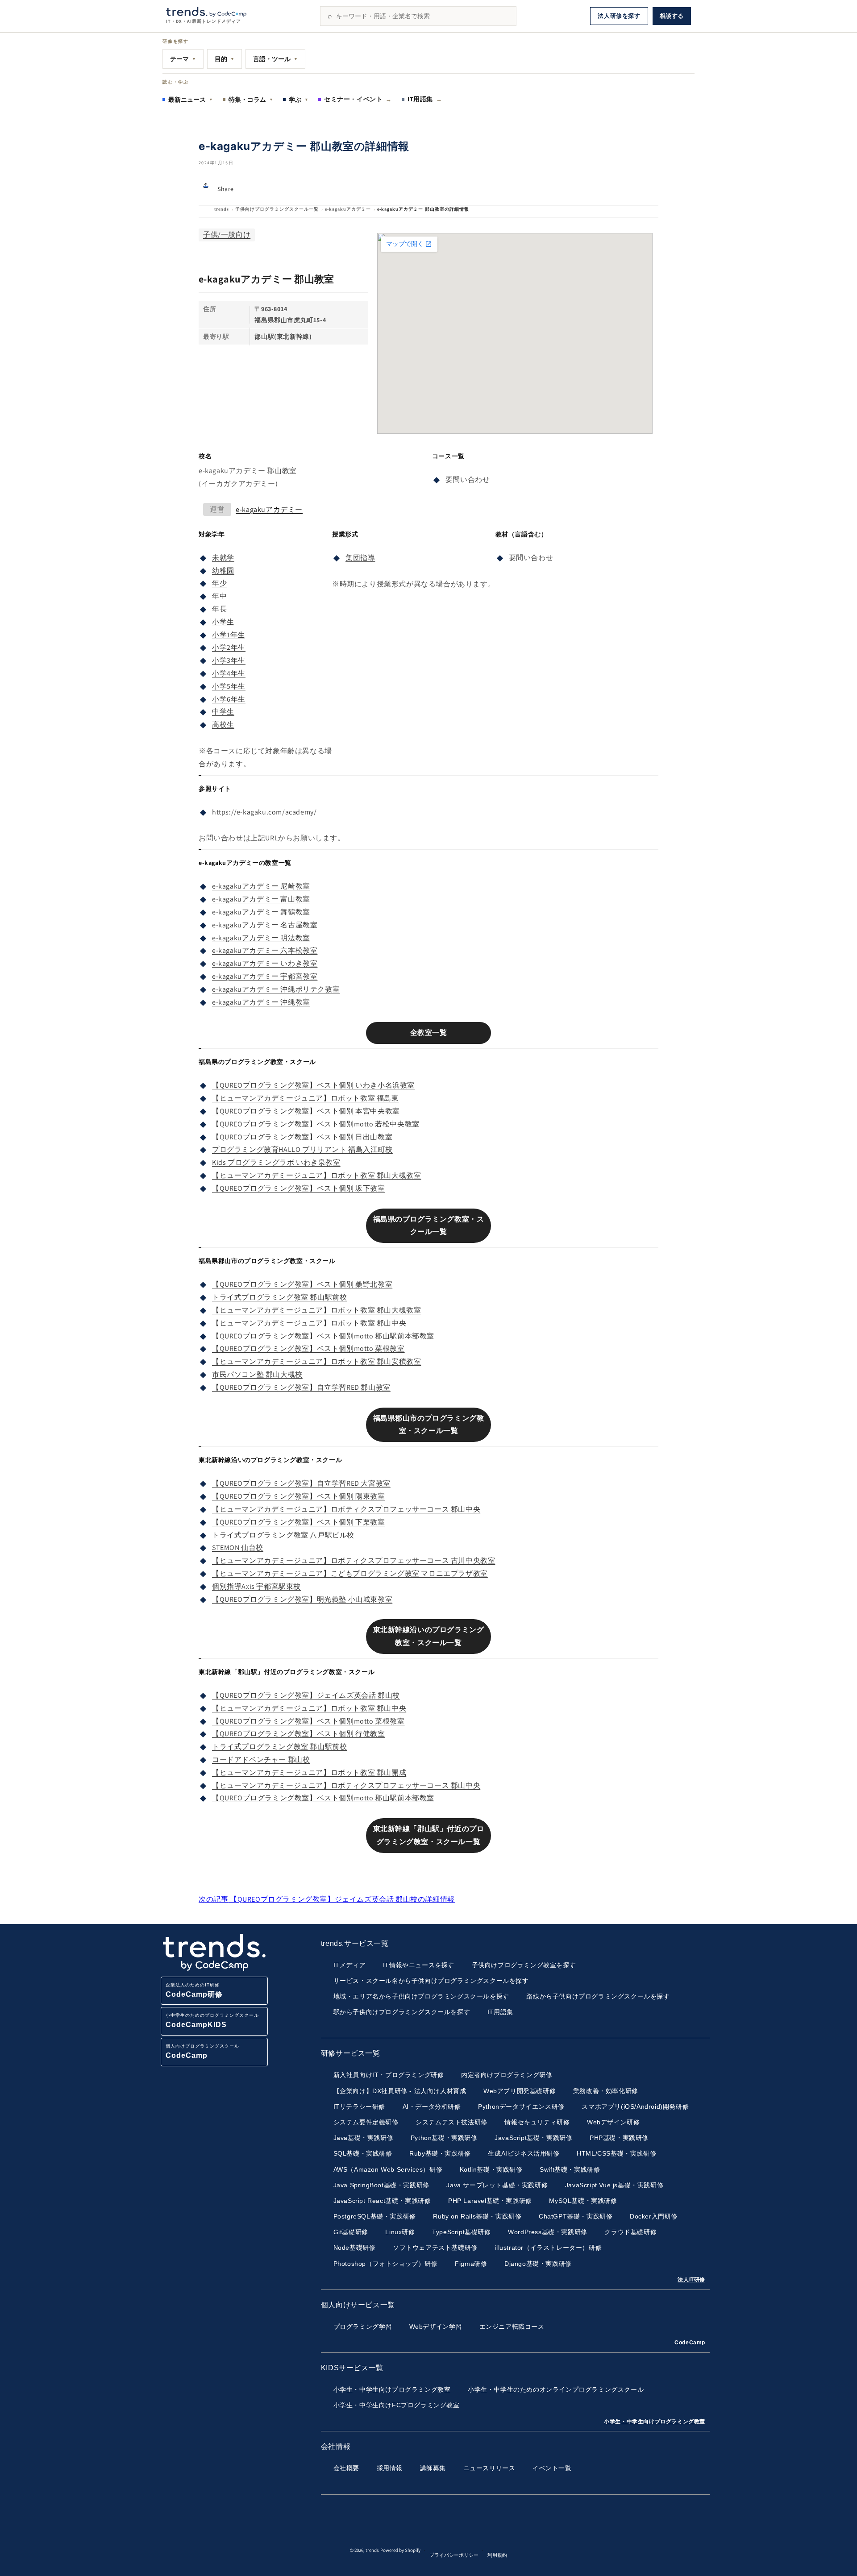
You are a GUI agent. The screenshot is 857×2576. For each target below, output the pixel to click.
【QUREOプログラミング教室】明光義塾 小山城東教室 (302, 1599)
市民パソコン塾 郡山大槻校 (257, 1374)
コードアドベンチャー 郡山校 (261, 1760)
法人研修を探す (619, 16)
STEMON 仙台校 (238, 1548)
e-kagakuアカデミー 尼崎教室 (261, 886)
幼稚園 (223, 571)
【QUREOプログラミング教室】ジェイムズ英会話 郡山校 (306, 1695)
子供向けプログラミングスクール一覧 (277, 209)
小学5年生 (229, 686)
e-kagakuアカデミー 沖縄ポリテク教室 (276, 989)
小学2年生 (229, 647)
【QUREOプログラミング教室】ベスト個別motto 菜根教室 (308, 1348)
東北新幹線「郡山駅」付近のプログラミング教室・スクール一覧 (429, 1835)
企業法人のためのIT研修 (194, 1990)
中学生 (223, 712)
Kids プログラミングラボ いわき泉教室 (276, 1162)
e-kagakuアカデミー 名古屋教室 (265, 925)
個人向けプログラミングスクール (202, 2051)
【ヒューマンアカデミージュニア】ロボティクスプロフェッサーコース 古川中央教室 (354, 1560)
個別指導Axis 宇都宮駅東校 (256, 1586)
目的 (225, 59)
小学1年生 (229, 635)
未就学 (223, 558)
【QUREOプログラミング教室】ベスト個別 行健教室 (299, 1734)
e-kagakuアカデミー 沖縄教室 (261, 1002)
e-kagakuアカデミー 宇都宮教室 (265, 976)
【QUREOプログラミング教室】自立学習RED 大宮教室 (301, 1483)
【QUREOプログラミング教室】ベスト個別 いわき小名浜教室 (313, 1085)
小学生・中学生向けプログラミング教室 (655, 2422)
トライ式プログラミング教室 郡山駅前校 (279, 1297)
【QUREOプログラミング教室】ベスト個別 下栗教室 (299, 1522)
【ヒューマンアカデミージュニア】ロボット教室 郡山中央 (309, 1323)
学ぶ (299, 100)
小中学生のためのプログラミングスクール (212, 2021)
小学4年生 (229, 673)
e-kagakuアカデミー (348, 209)
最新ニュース (191, 100)
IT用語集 (425, 99)
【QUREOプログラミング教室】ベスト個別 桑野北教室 (302, 1284)
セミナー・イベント (358, 99)
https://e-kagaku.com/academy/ (264, 812)
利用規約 (497, 2555)
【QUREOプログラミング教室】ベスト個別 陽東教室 (299, 1496)
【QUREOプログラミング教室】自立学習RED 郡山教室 (301, 1387)
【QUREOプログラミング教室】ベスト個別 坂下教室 (299, 1188)
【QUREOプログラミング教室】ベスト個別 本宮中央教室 (306, 1111)
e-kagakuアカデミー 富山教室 (261, 899)
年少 (219, 583)
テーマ (183, 59)
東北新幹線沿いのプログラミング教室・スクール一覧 (429, 1636)
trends (222, 209)
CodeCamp (690, 2343)
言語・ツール (275, 59)
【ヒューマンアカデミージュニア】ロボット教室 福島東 (306, 1098)
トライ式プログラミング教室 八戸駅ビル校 (283, 1535)
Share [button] (226, 189)
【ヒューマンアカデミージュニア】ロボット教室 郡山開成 (309, 1772)
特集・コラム (251, 100)
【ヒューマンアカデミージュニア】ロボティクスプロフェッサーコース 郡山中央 (346, 1509)
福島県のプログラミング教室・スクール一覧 (429, 1226)
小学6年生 (229, 699)
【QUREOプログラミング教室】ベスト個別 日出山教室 (302, 1137)
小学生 (223, 622)
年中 (219, 596)
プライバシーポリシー (454, 2555)
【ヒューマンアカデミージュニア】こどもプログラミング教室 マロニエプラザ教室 (350, 1573)
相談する (672, 16)
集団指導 (360, 558)
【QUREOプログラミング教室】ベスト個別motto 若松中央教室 (316, 1124)
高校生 (223, 725)
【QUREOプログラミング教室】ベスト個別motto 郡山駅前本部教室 (323, 1336)
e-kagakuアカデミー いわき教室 (265, 963)
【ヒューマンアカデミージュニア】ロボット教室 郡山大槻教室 (316, 1175)
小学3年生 (229, 660)
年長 (219, 609)
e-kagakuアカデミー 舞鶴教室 (261, 912)
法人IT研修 (691, 2280)
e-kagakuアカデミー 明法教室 (261, 938)
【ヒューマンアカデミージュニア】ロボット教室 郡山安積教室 (316, 1361)
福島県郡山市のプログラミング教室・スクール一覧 (429, 1425)
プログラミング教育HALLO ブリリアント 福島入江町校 (302, 1149)
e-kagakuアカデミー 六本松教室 (265, 950)
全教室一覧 (429, 1032)
